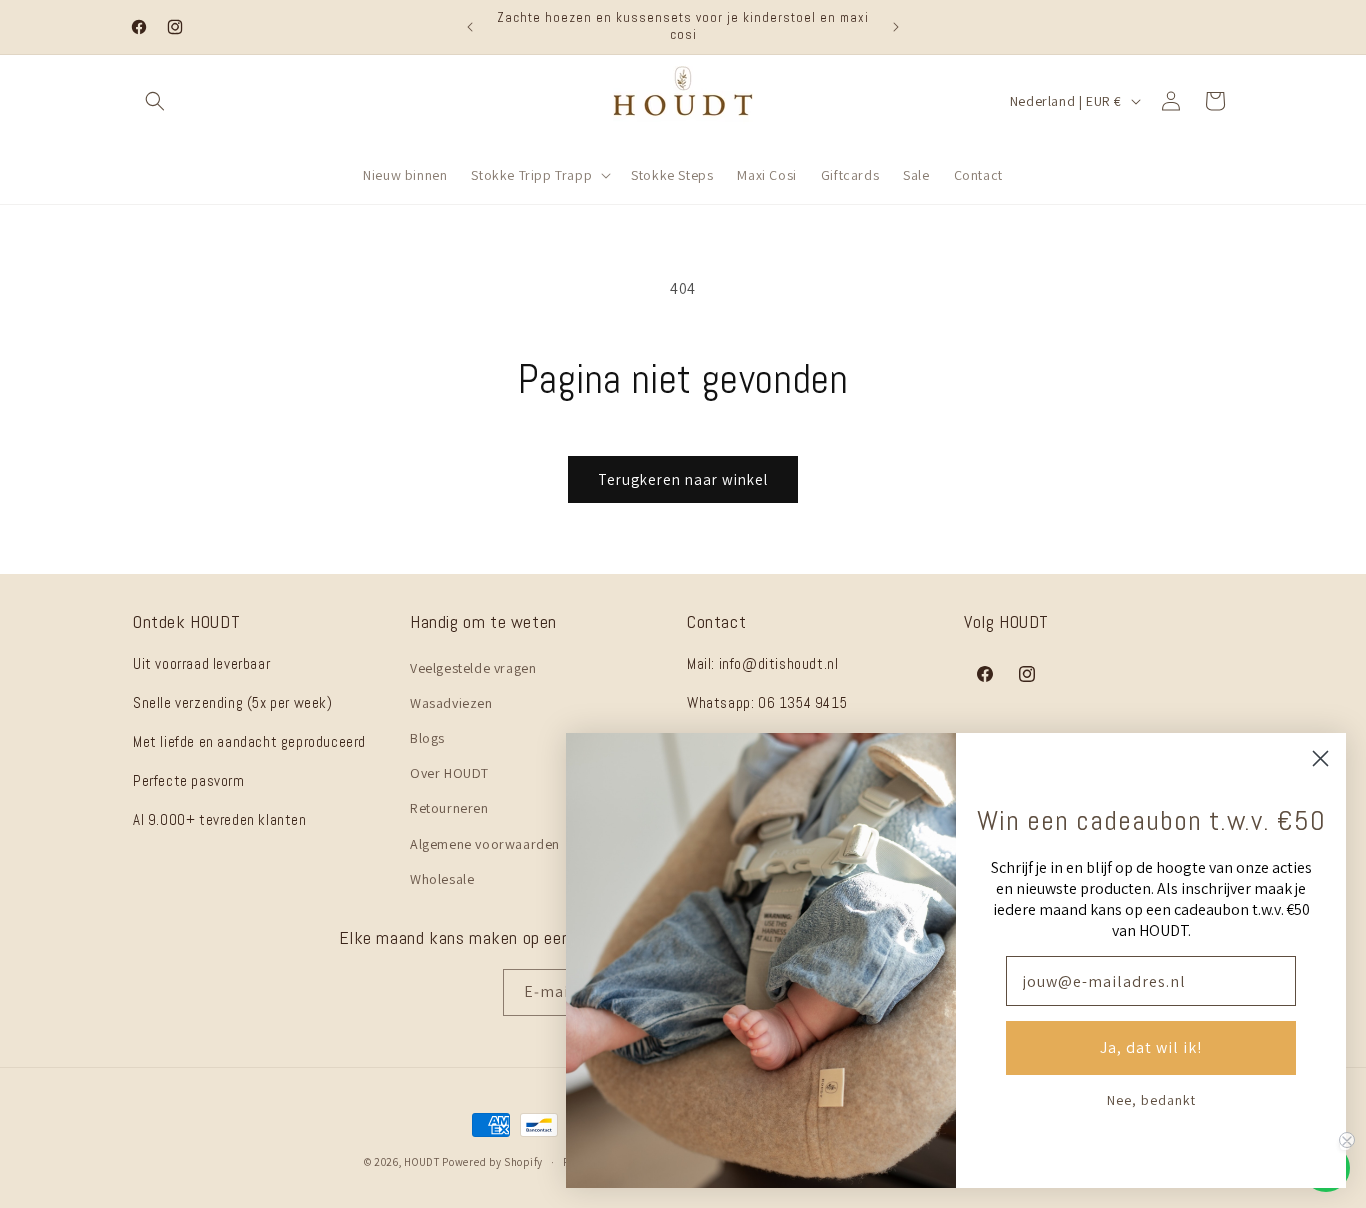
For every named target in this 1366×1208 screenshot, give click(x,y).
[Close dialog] (1320, 758)
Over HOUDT (449, 772)
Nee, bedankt (1151, 1100)
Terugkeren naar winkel (683, 479)
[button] (155, 101)
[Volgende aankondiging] (896, 27)
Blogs (427, 737)
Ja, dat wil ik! (1151, 1047)
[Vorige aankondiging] (470, 27)
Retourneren (449, 808)
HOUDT (422, 1162)
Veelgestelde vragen (473, 667)
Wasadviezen (451, 702)
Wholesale (442, 878)
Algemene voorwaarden (485, 843)
